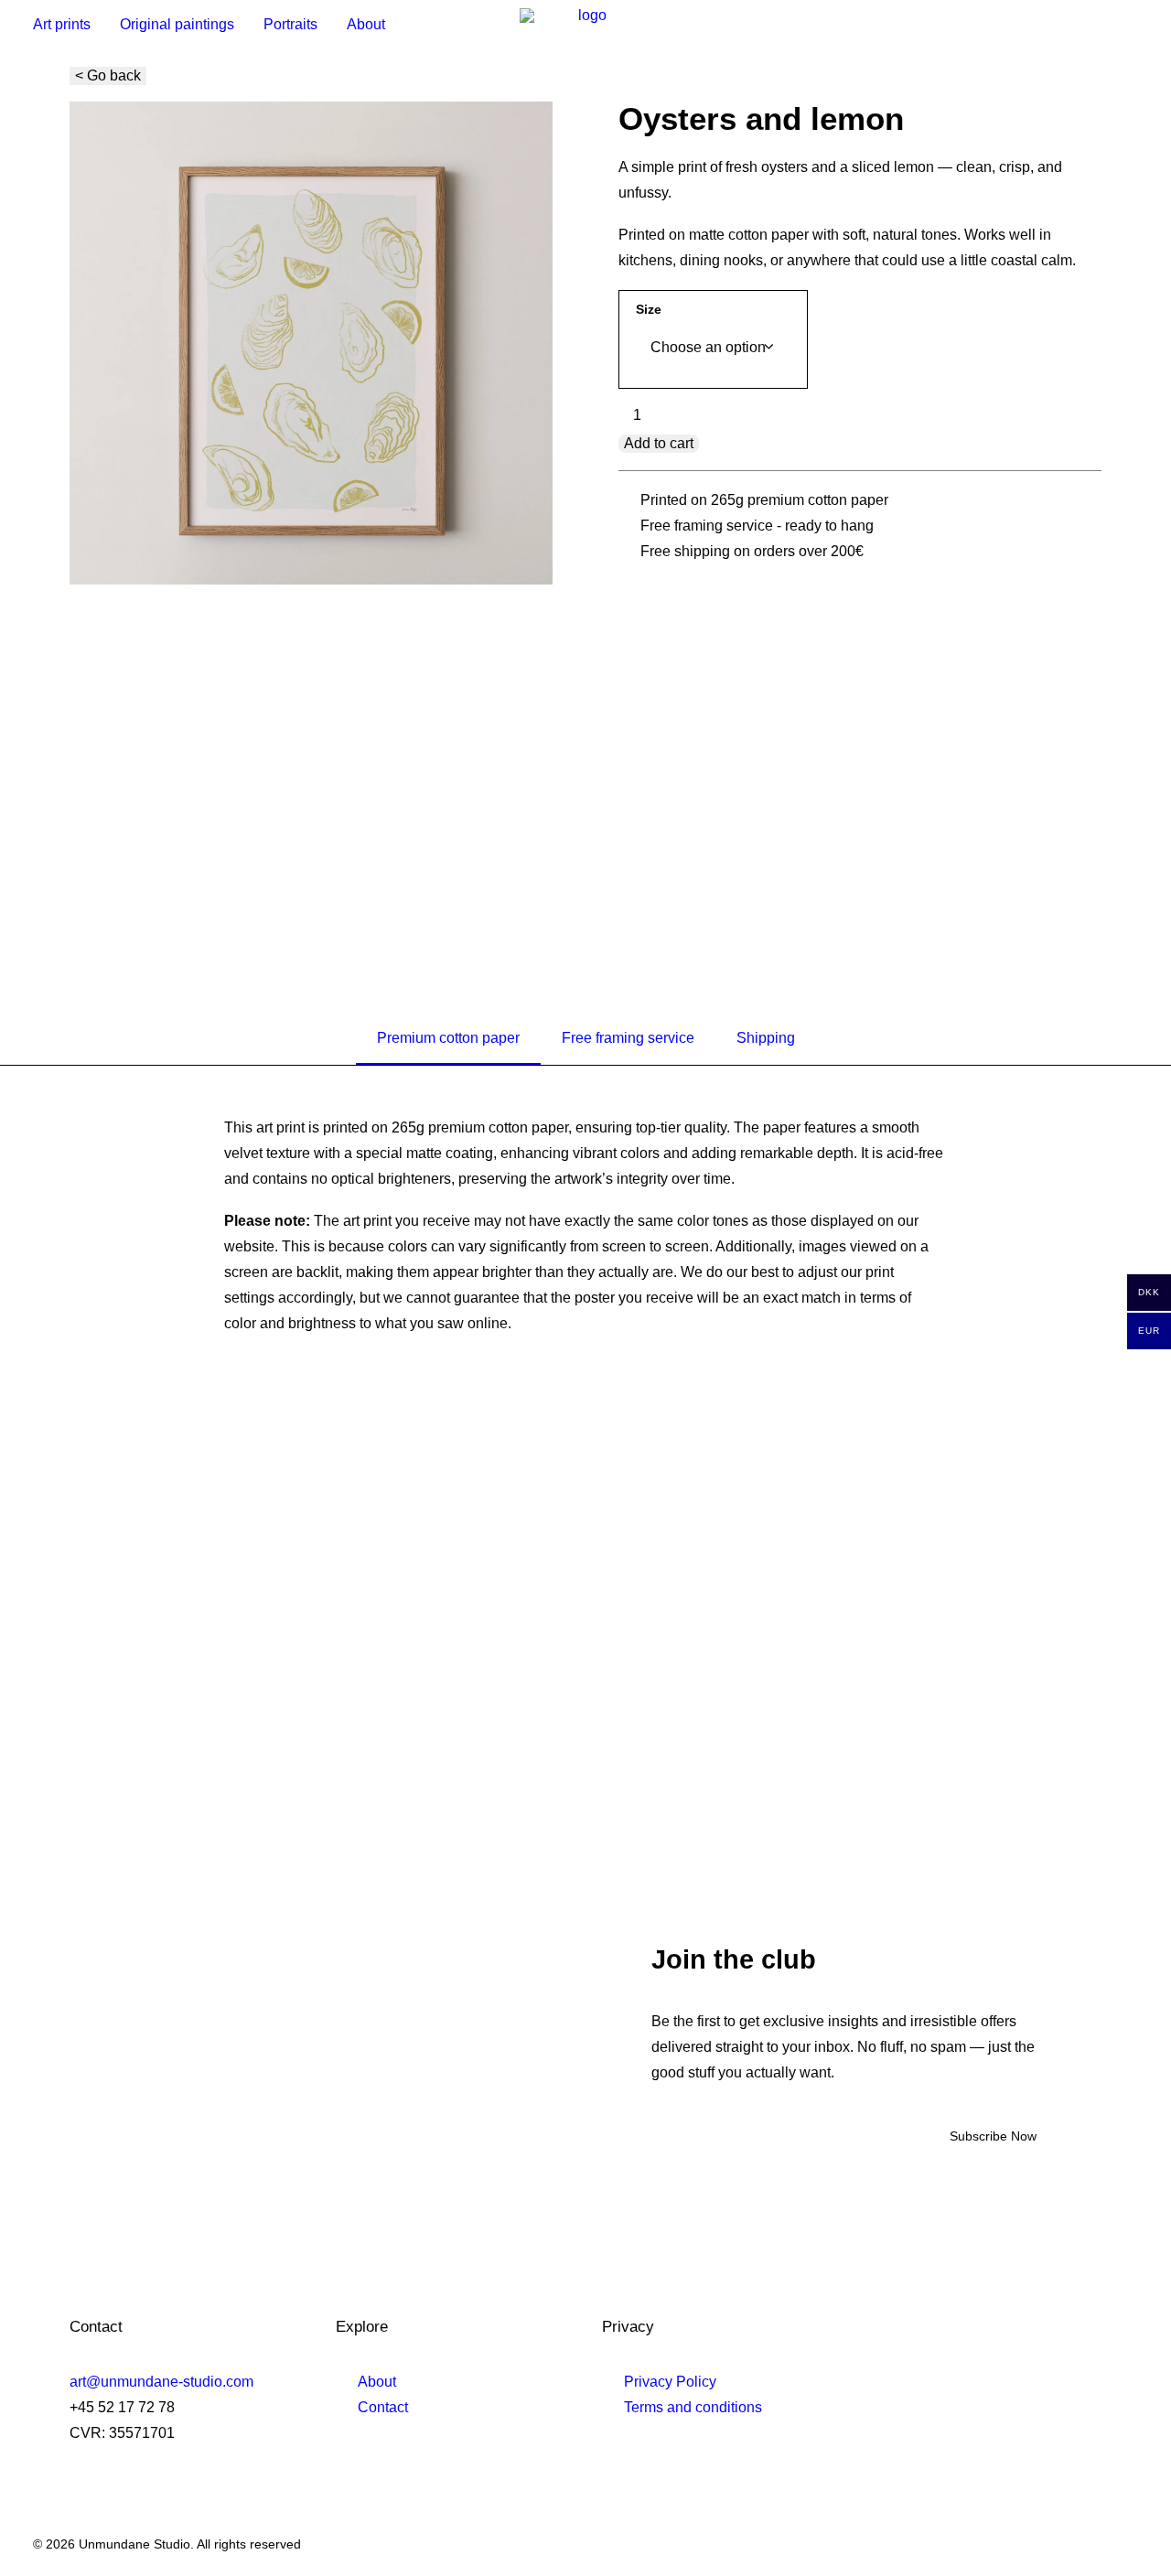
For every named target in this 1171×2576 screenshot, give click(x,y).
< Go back (108, 75)
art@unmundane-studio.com (161, 2382)
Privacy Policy (670, 2382)
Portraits (290, 24)
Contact (383, 2407)
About (366, 24)
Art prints (62, 24)
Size (649, 309)
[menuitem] (68, 24)
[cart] (1130, 24)
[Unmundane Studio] (585, 24)
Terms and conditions (693, 2407)
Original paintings (177, 24)
